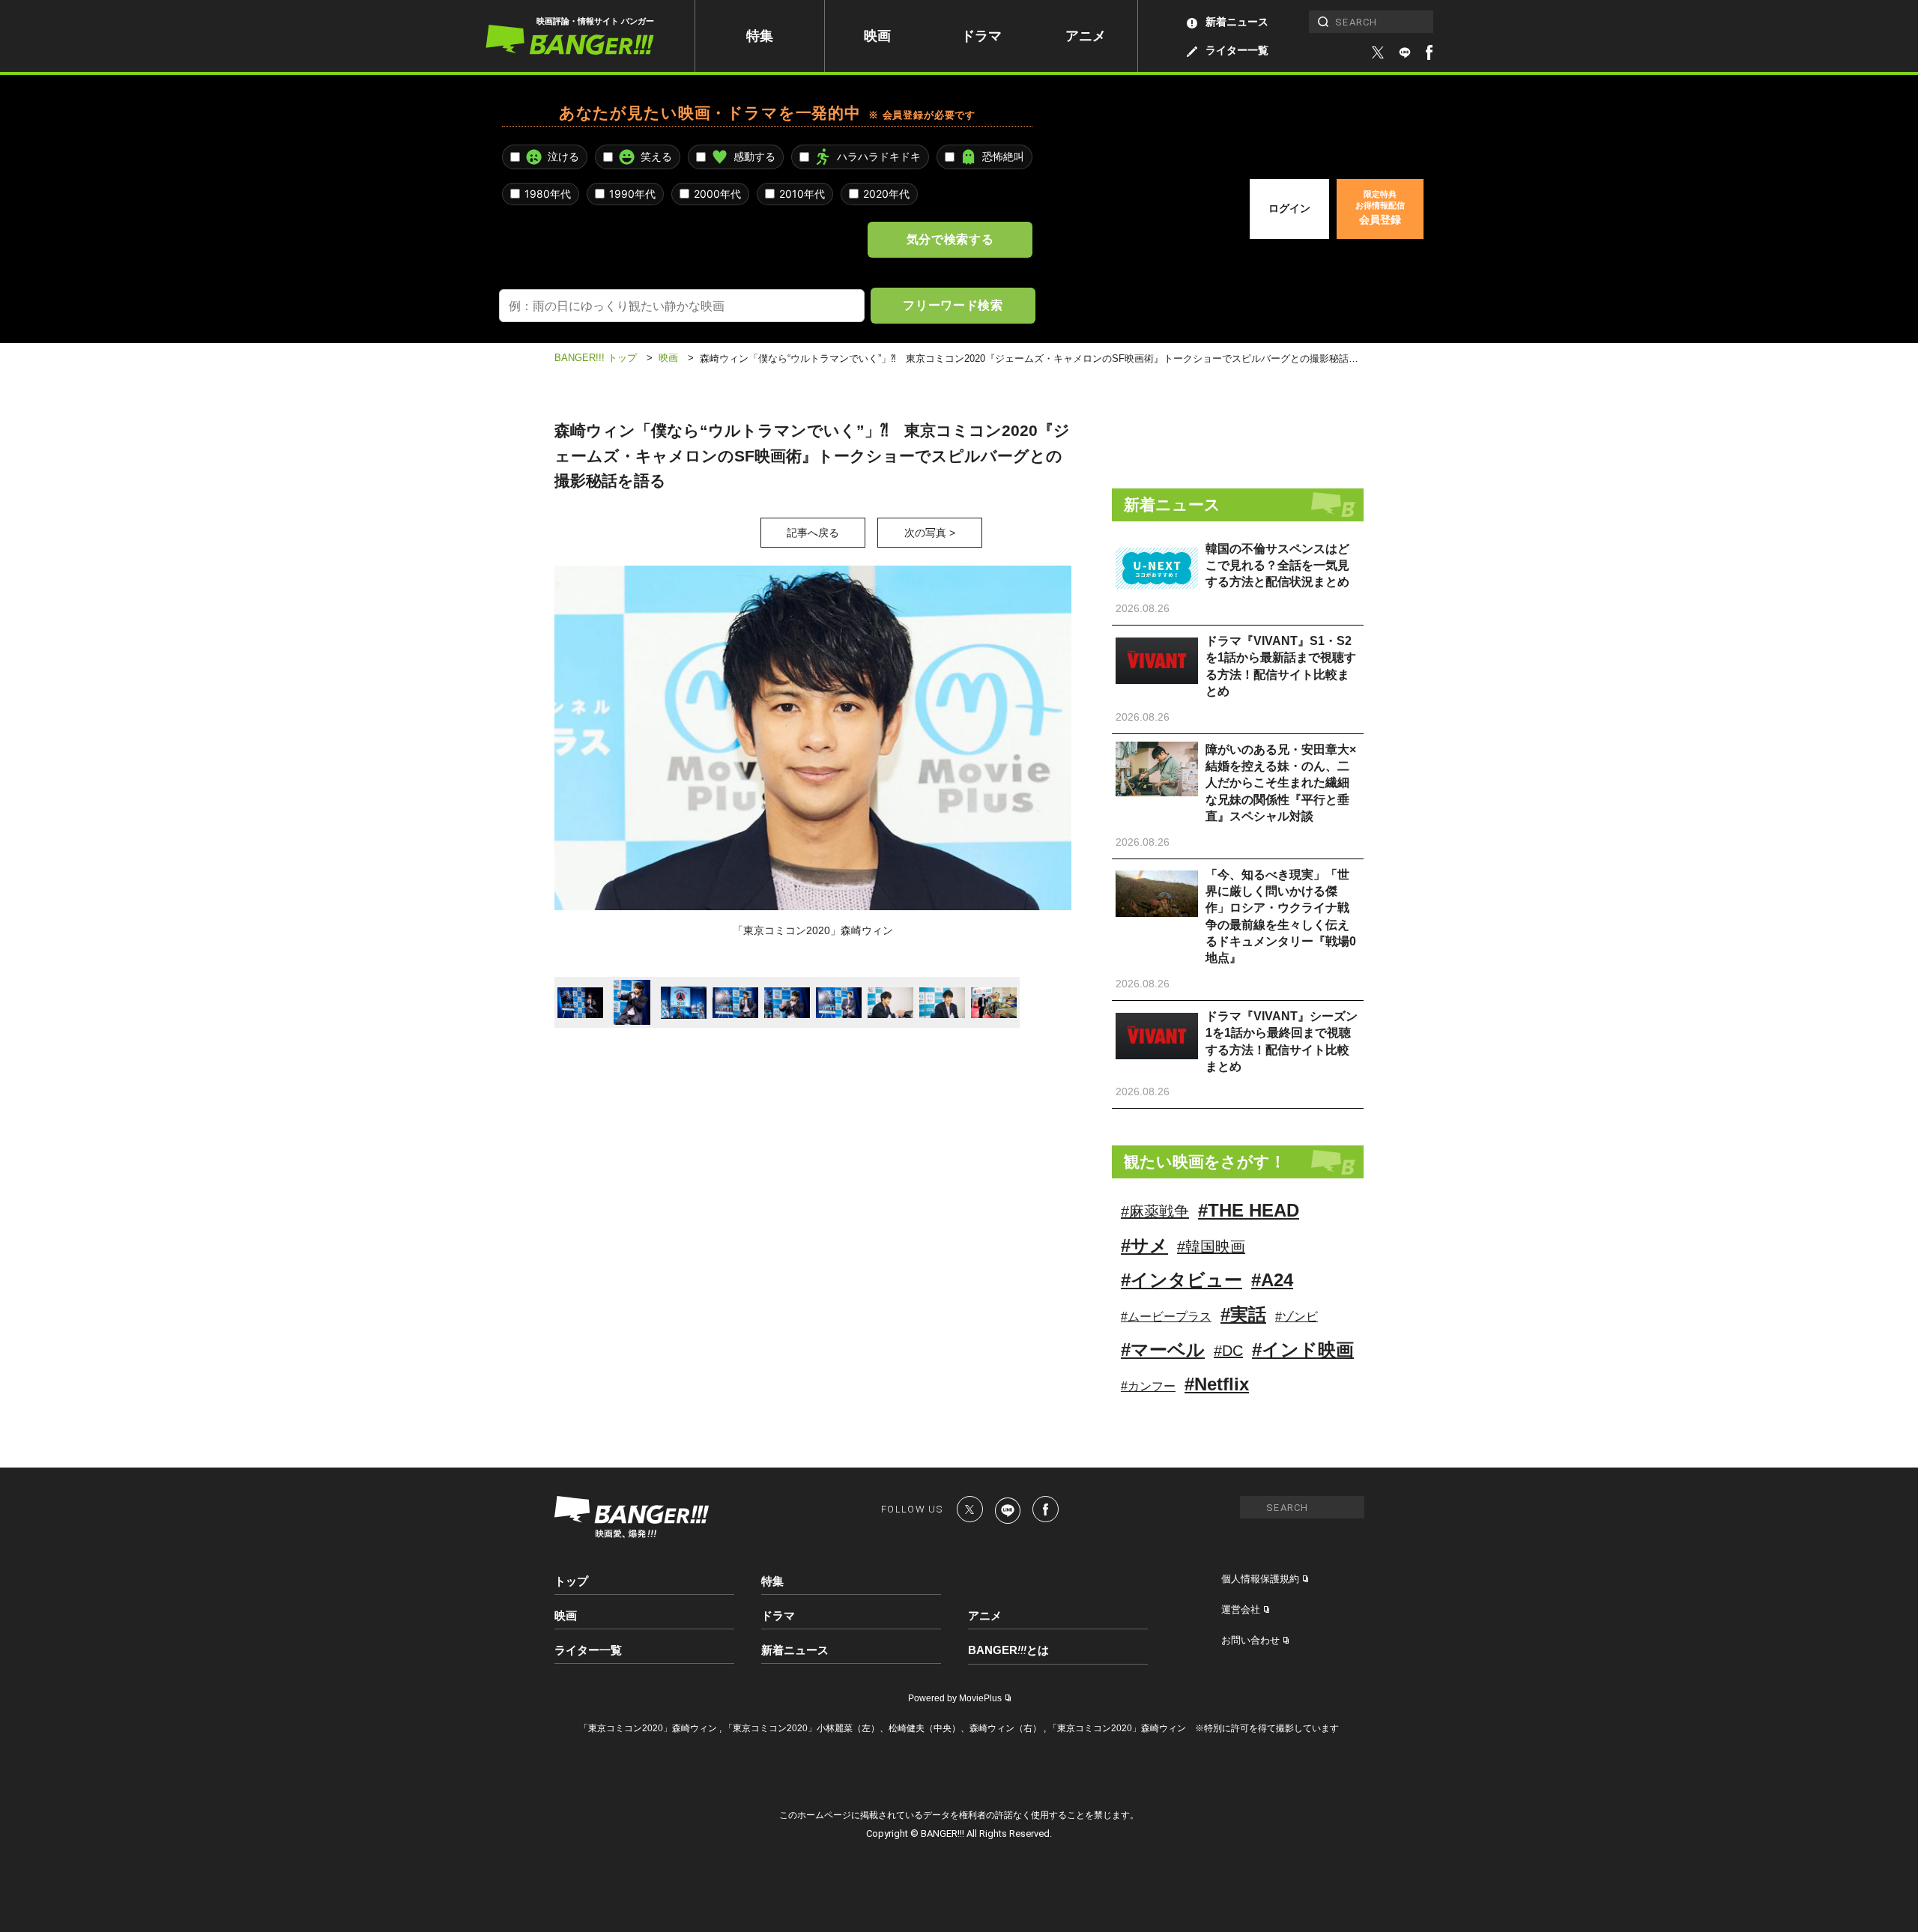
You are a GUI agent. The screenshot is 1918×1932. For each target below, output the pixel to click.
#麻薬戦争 (1155, 1211)
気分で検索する (950, 239)
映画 (877, 36)
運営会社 (1241, 1610)
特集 (760, 36)
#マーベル (1163, 1350)
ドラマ (981, 36)
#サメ (1144, 1245)
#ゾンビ (1297, 1317)
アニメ (1086, 36)
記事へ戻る (813, 533)
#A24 (1272, 1280)
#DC (1228, 1351)
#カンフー (1148, 1386)
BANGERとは (1008, 1650)
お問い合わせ (1250, 1640)
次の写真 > (930, 533)
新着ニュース (1237, 22)
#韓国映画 (1211, 1247)
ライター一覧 (1237, 50)
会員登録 (1380, 208)
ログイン (1289, 208)
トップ (571, 1581)
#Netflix (1217, 1384)
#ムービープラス (1166, 1317)
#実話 (1243, 1314)
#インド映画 (1303, 1350)
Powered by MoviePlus (955, 1698)
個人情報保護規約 (1260, 1579)
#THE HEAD (1249, 1210)
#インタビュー (1182, 1280)
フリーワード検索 (953, 305)
